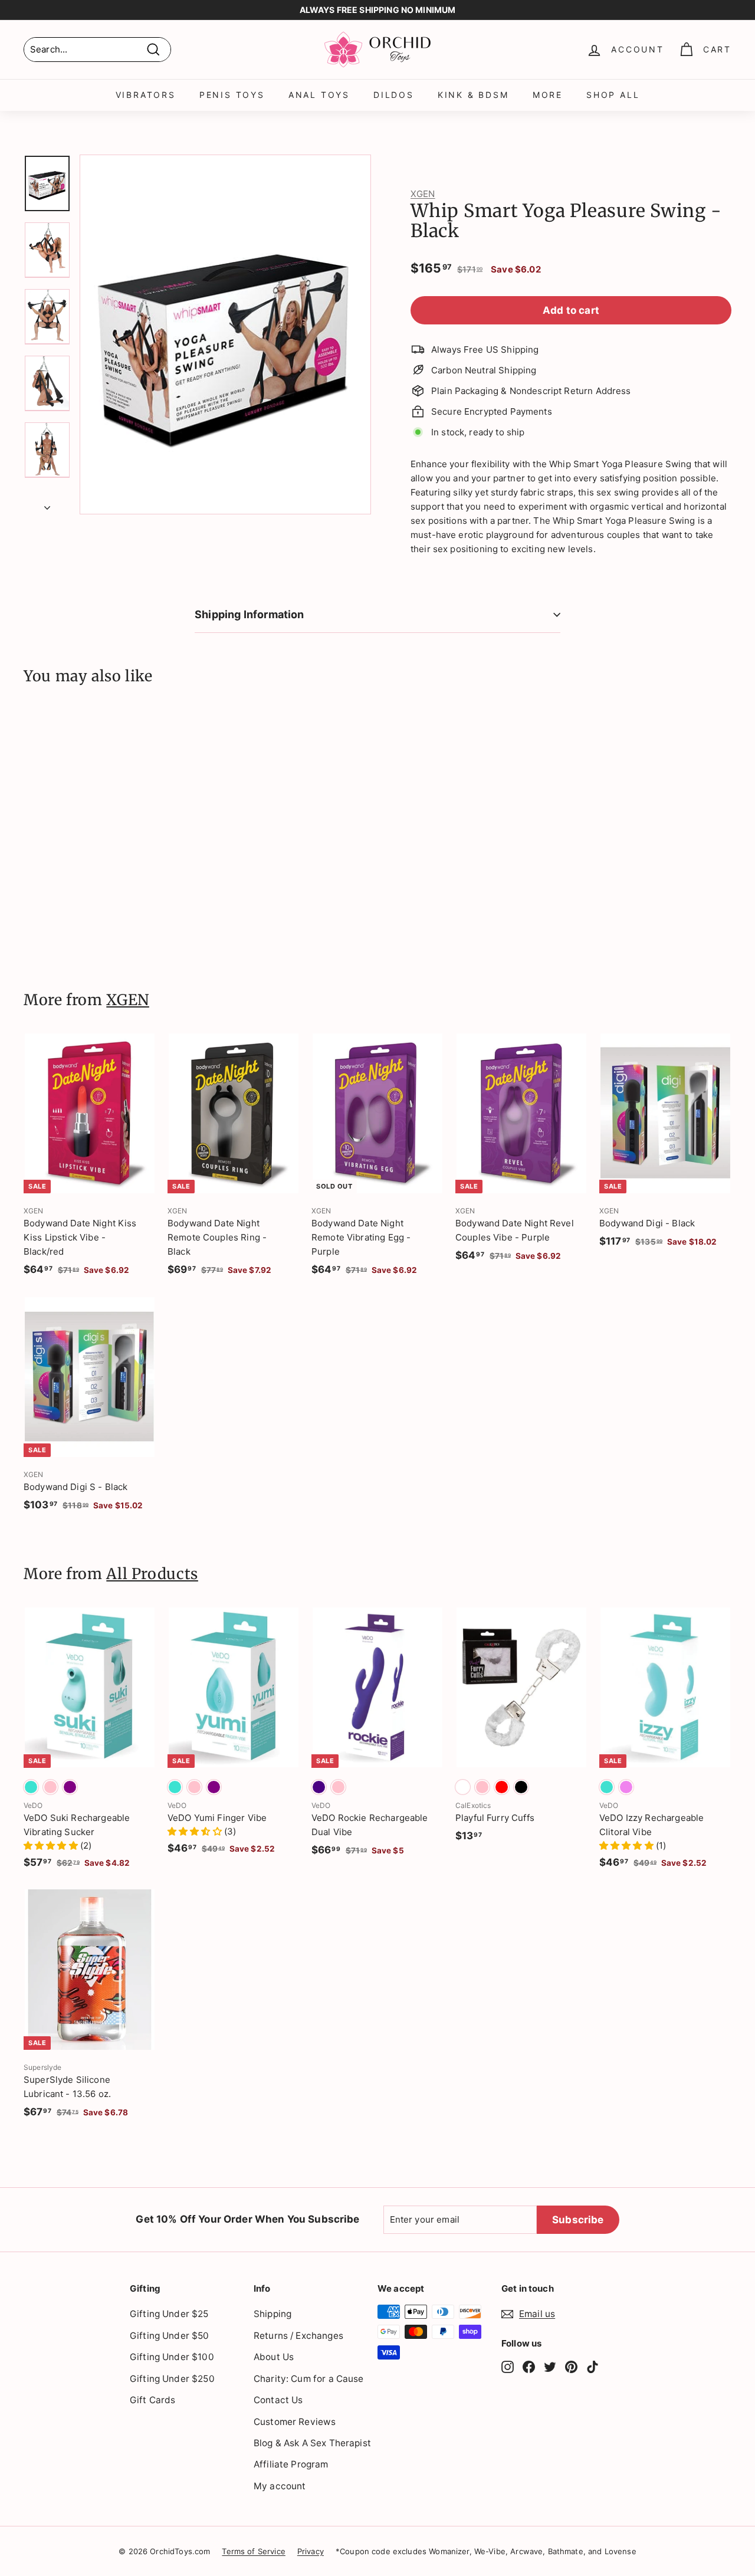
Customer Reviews (295, 2422)
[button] (52, 1845)
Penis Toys (232, 95)
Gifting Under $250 (172, 2379)
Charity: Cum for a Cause (309, 2379)
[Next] (47, 504)
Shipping (273, 2314)
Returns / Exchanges (298, 2336)
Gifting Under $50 (170, 2336)
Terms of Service (253, 2551)
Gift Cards (153, 2400)
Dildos (394, 95)
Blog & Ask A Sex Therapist (312, 2443)
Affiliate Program (291, 2464)
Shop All (613, 95)
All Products (152, 1574)
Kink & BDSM (473, 95)
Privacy (311, 2551)
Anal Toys (319, 95)
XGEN (423, 194)
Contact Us (278, 2400)
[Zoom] (225, 334)
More (548, 95)
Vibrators (146, 95)
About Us (274, 2357)
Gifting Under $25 (169, 2314)
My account (280, 2486)
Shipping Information (250, 614)
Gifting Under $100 (172, 2357)
